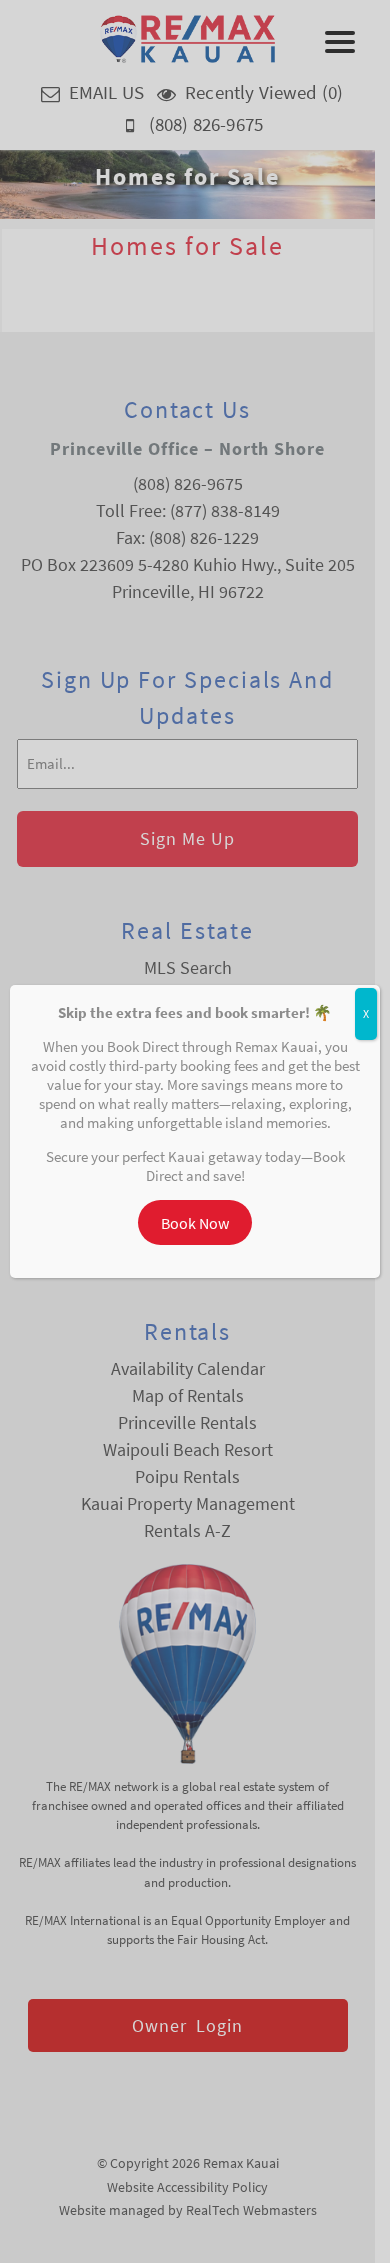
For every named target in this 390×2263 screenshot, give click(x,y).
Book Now (195, 1223)
